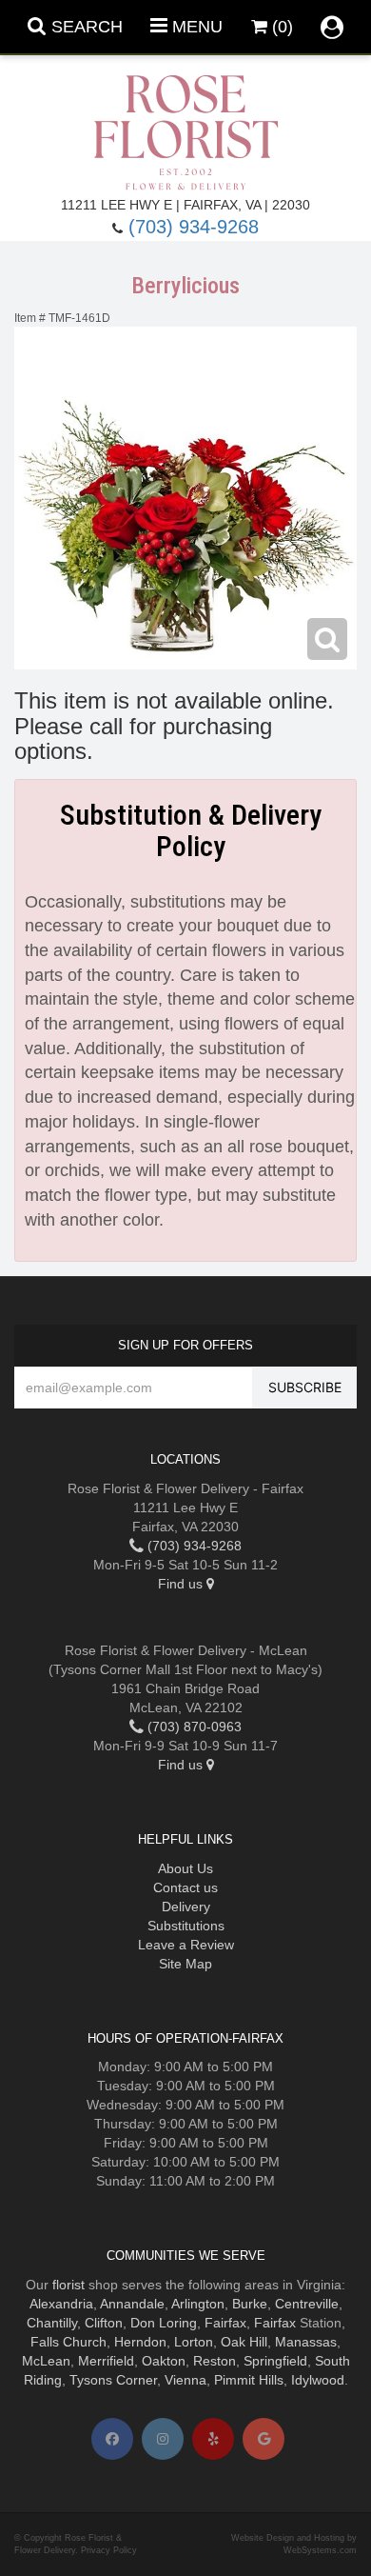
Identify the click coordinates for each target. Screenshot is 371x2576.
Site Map (185, 1964)
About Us (185, 1868)
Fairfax (225, 2323)
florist (68, 2285)
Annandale (132, 2304)
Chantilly (52, 2323)
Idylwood (318, 2380)
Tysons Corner (113, 2380)
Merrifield (106, 2361)
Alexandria (61, 2304)
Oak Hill (244, 2342)
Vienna (185, 2380)
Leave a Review (186, 1945)
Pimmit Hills (249, 2380)
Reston (215, 2361)
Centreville (307, 2304)
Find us (182, 1584)
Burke (250, 2304)
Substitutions (186, 1926)
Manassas (306, 2342)
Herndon (140, 2342)
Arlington (198, 2304)
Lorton (194, 2342)
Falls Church (68, 2342)
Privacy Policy (109, 2550)
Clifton (104, 2323)
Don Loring (164, 2323)
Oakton (164, 2361)
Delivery (186, 1907)
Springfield (275, 2361)
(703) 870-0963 (193, 1727)
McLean (46, 2361)
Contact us (185, 1887)
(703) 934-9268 (194, 227)
